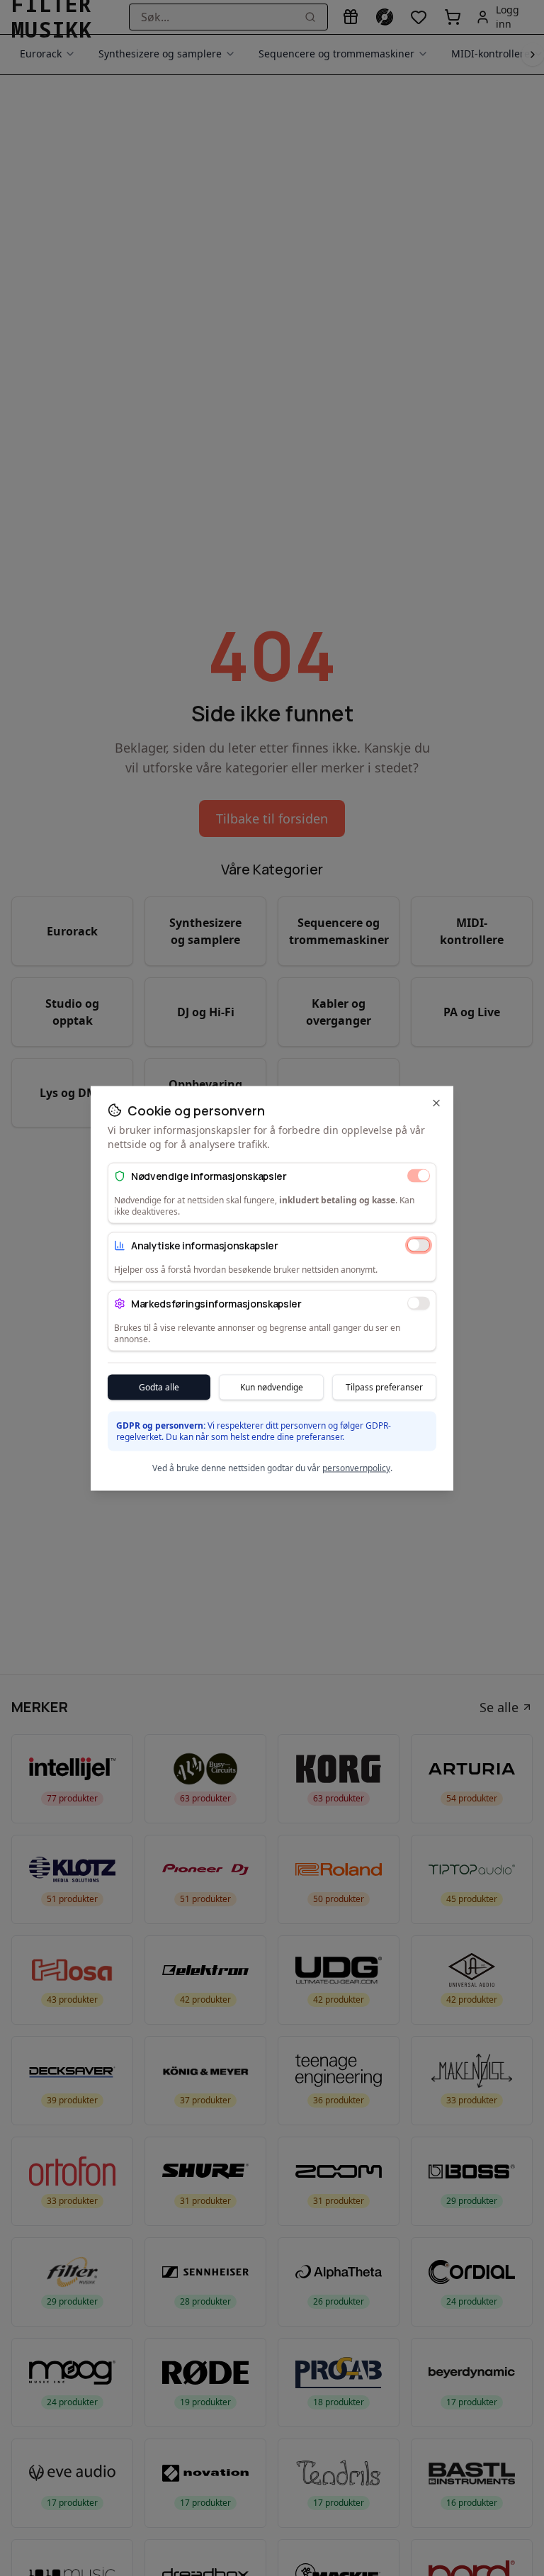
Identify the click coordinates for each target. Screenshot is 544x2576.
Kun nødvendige (272, 1387)
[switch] (419, 1176)
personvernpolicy (356, 1467)
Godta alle (159, 1387)
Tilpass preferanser (384, 1387)
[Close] (436, 1103)
